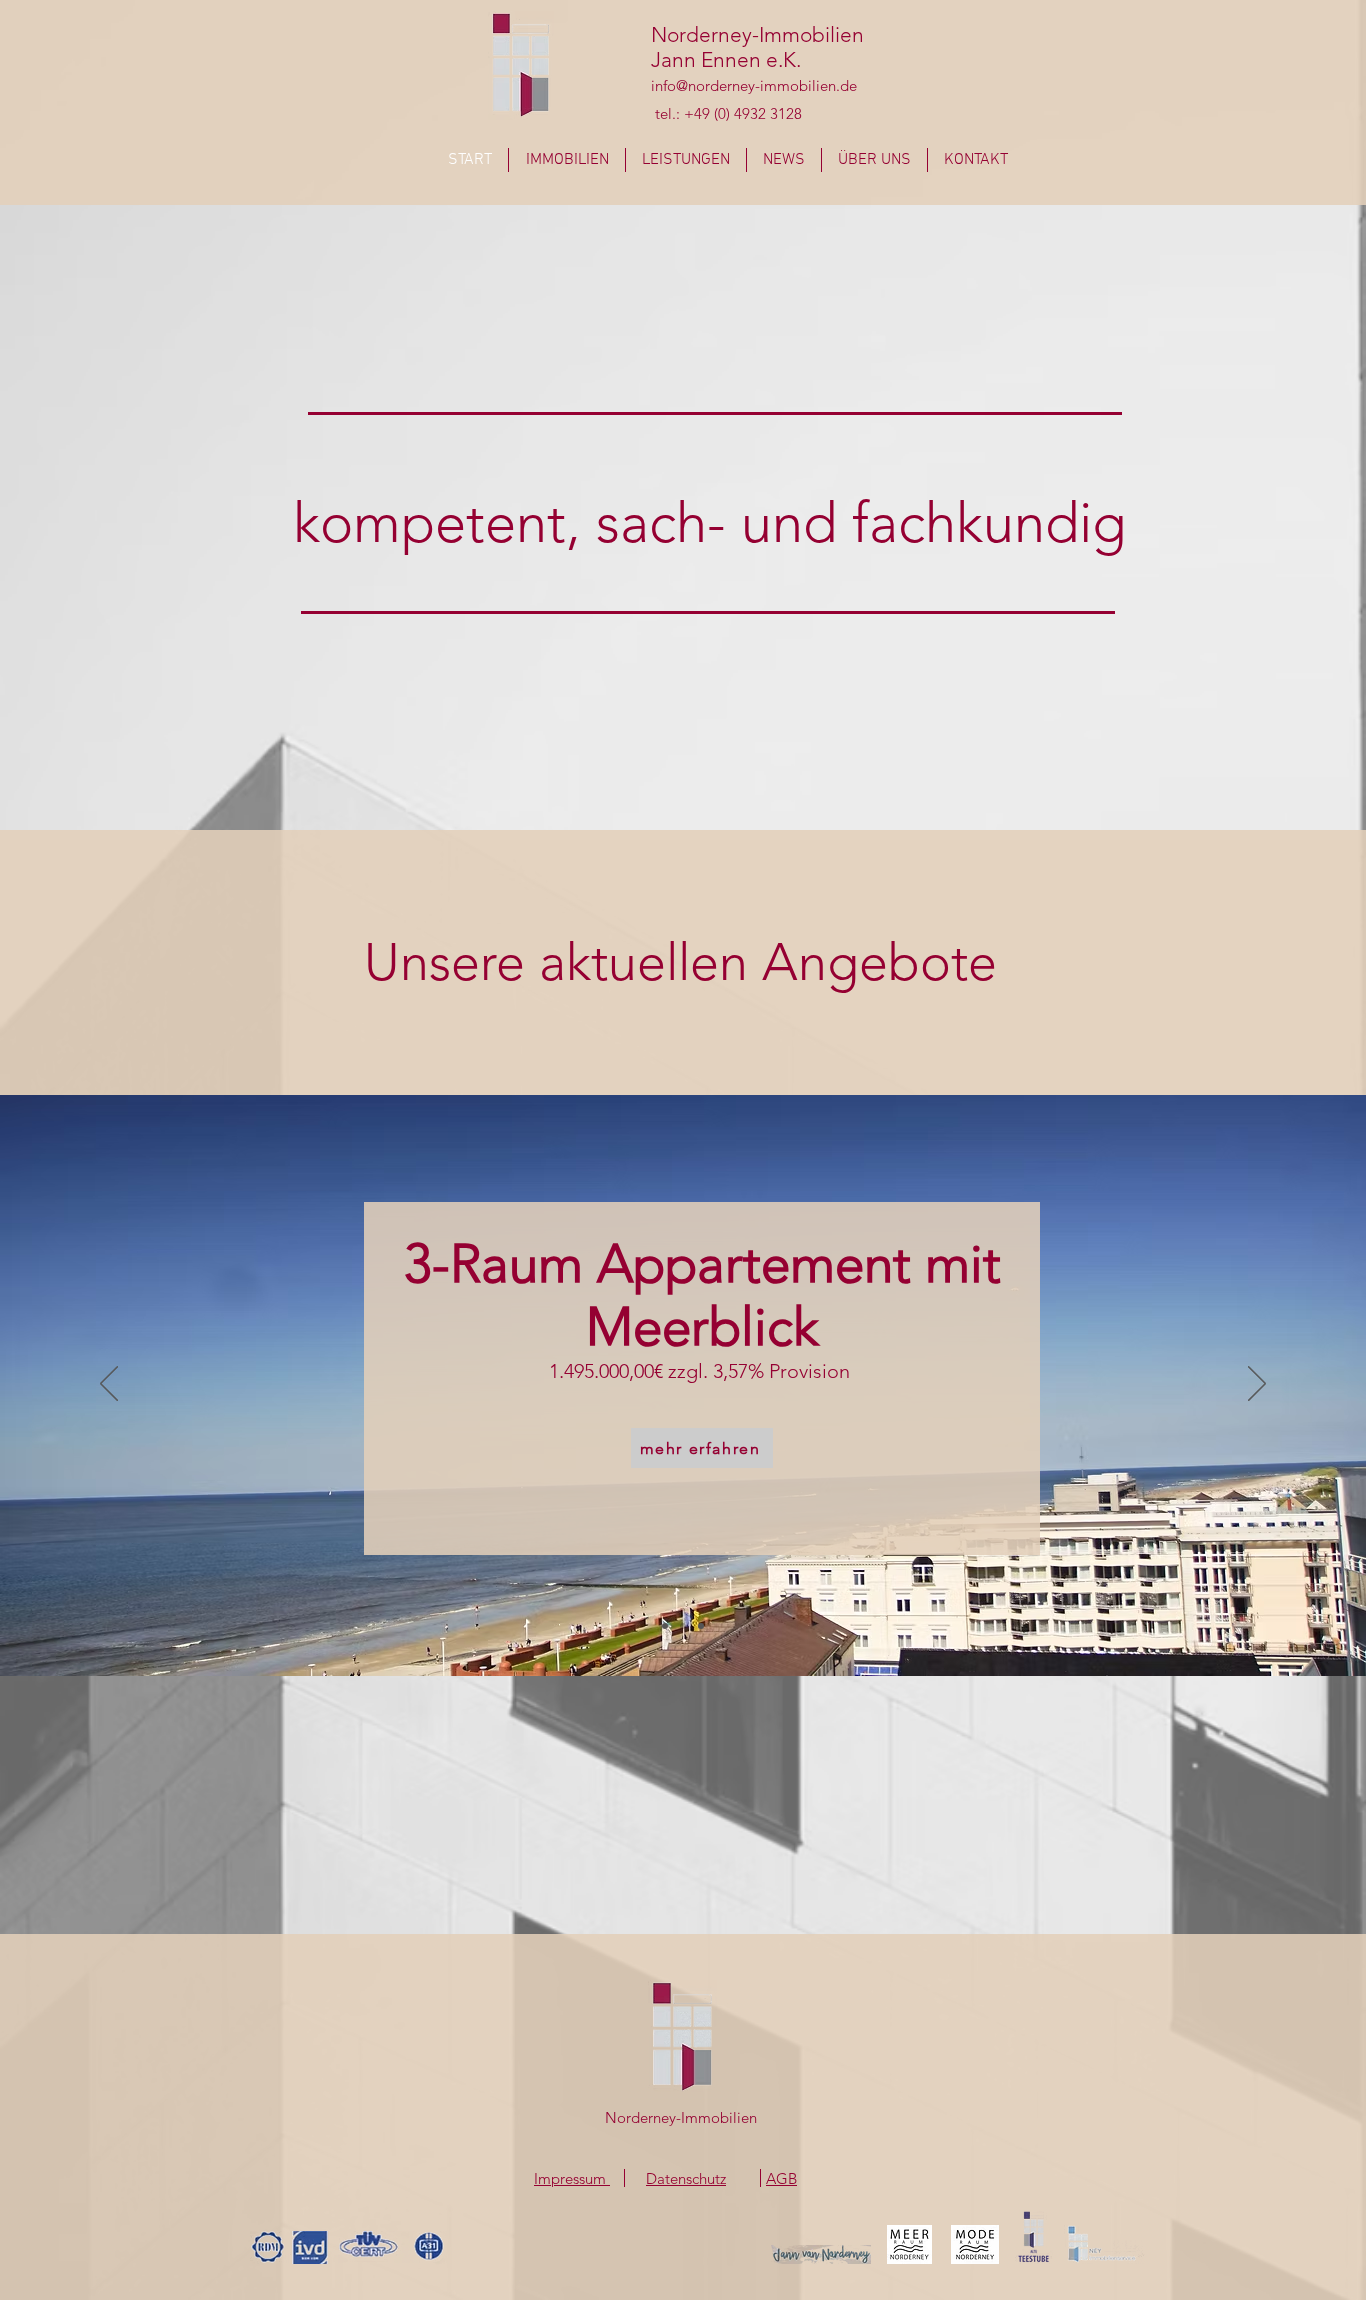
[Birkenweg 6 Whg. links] (665, 1626)
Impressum (572, 2178)
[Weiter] (1257, 1385)
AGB (781, 2178)
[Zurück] (109, 1385)
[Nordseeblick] (683, 1626)
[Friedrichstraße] (701, 1626)
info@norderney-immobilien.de (754, 85)
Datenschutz (686, 2178)
